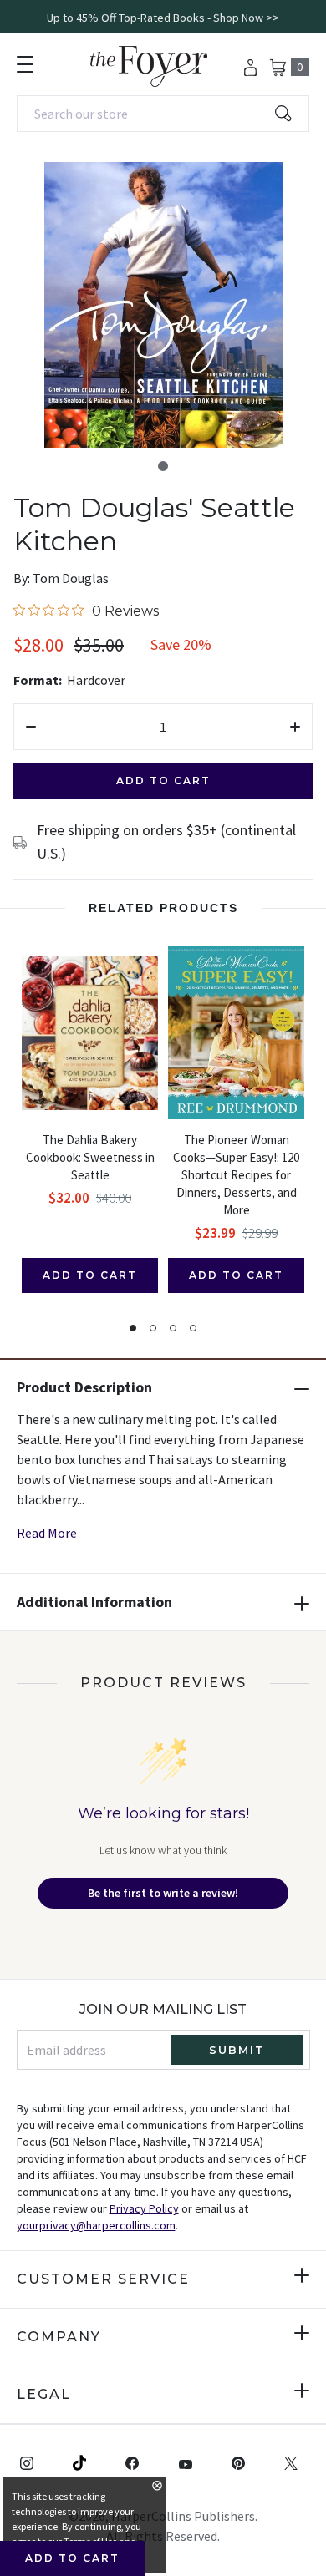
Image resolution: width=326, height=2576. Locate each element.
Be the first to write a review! (163, 1893)
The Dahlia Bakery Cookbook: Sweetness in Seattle (90, 1157)
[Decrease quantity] (31, 727)
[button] (163, 466)
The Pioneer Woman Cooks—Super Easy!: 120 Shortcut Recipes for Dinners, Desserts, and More (236, 1175)
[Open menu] (25, 64)
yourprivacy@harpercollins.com (96, 2225)
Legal (44, 2394)
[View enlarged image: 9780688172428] (163, 305)
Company (59, 2337)
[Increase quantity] (295, 727)
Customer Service (103, 2279)
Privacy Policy (144, 2208)
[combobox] (163, 114)
